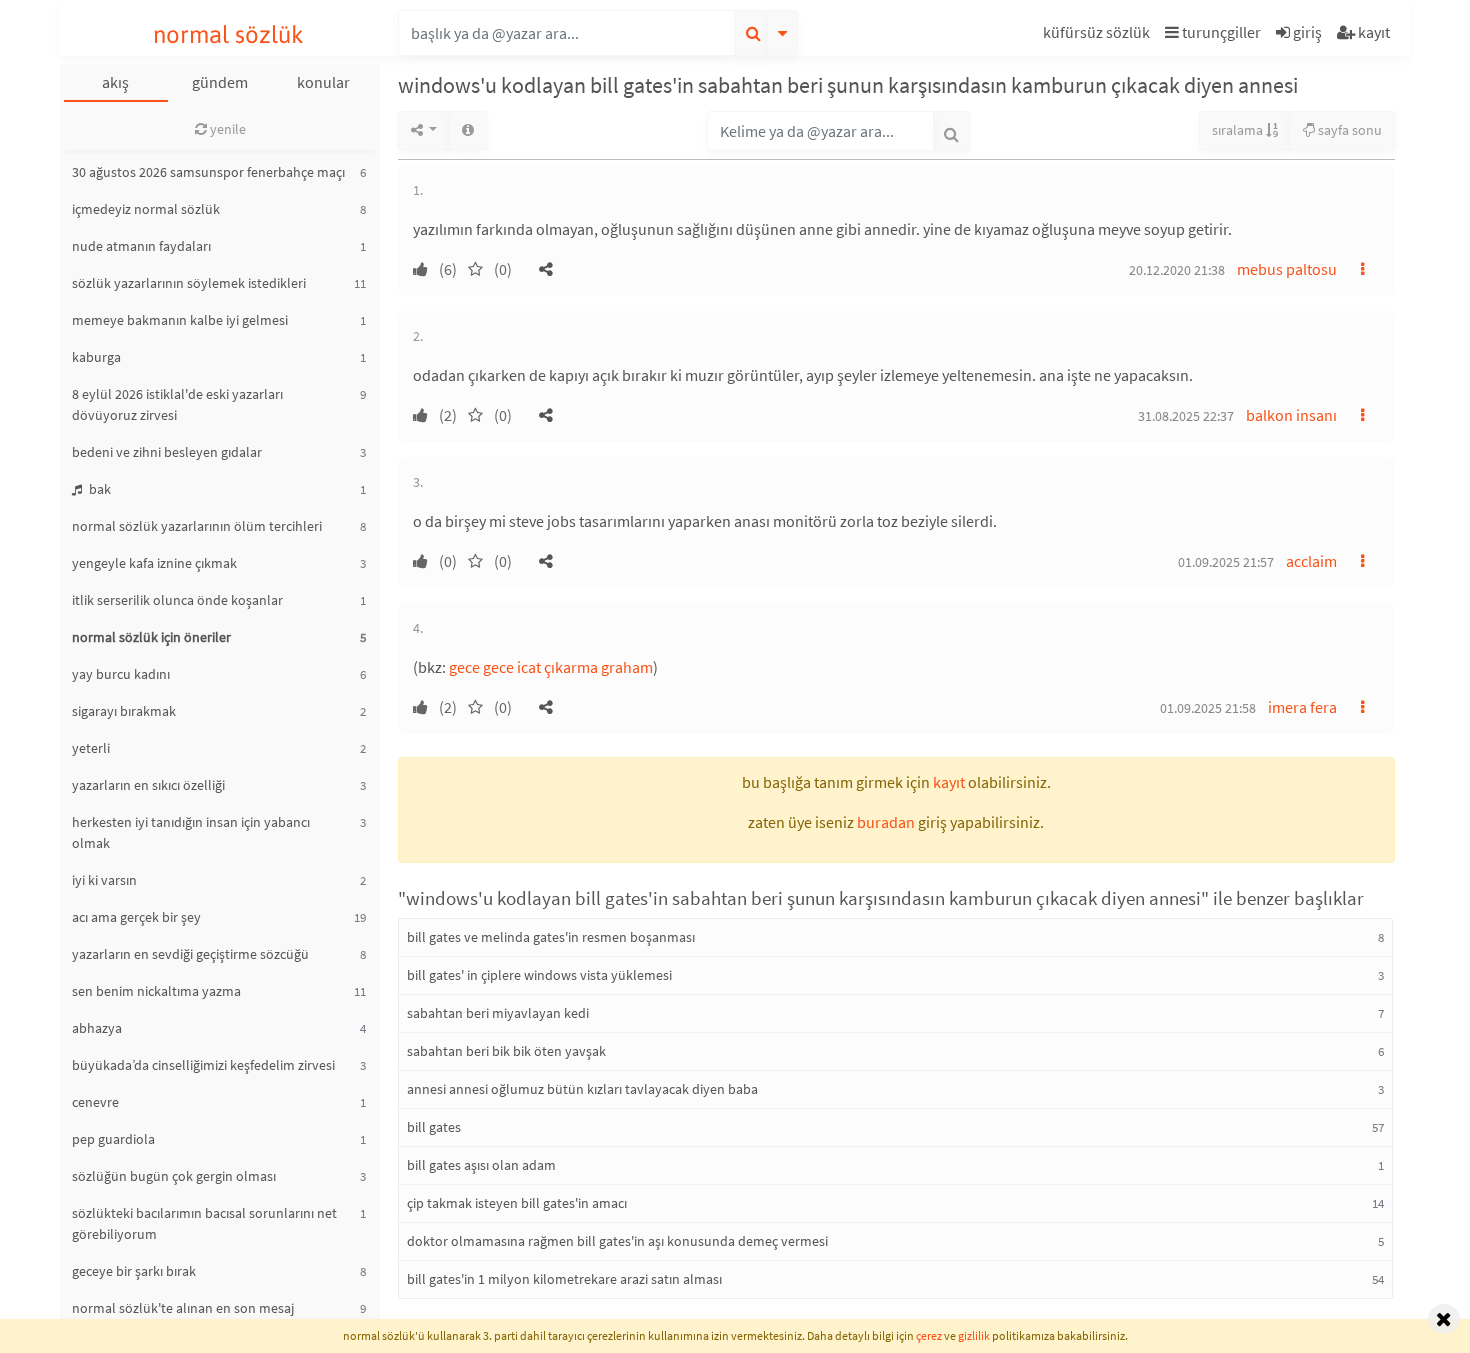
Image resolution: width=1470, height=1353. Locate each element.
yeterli (91, 748)
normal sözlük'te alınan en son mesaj (183, 1308)
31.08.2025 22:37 (1186, 416)
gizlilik (974, 1335)
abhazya (97, 1028)
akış (115, 82)
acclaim (1311, 561)
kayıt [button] (949, 782)
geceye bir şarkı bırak (134, 1271)
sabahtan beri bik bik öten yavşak (506, 1051)
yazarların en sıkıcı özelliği (148, 785)
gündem (220, 82)
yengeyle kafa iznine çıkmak (154, 563)
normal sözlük (228, 34)
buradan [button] (886, 822)
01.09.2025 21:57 (1226, 562)
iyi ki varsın (104, 880)
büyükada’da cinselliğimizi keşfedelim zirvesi (203, 1065)
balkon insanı (1291, 415)
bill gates (434, 1127)
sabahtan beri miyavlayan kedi (498, 1013)
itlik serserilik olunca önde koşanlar (177, 600)
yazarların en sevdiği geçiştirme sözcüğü (190, 954)
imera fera (1302, 707)
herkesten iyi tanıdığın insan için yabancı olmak (191, 832)
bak (98, 489)
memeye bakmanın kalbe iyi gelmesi (180, 320)
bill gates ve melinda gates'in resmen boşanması (551, 937)
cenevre (95, 1102)
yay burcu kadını (121, 674)
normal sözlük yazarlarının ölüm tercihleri (197, 526)
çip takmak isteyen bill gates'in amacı (517, 1203)
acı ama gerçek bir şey (136, 917)
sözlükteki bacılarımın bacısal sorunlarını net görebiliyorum (204, 1223)
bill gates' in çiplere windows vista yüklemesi (539, 975)
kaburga (96, 357)
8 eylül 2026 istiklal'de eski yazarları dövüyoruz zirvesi (177, 404)
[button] (1099, 35)
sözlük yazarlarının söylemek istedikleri (189, 283)
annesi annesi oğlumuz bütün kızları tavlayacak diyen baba (582, 1089)
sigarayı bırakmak (124, 711)
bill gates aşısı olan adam (481, 1165)
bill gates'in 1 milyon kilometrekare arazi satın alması (564, 1279)
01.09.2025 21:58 (1208, 708)
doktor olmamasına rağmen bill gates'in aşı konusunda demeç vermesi (617, 1241)
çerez (929, 1335)
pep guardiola (113, 1139)
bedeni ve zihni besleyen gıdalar (167, 452)
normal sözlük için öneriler (151, 637)
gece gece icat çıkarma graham (551, 667)
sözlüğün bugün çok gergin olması (174, 1176)
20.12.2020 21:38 (1177, 270)
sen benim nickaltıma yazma (156, 991)
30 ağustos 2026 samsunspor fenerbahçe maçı (208, 172)
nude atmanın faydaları (141, 246)
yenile (226, 129)
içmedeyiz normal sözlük (146, 209)
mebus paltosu (1287, 269)
